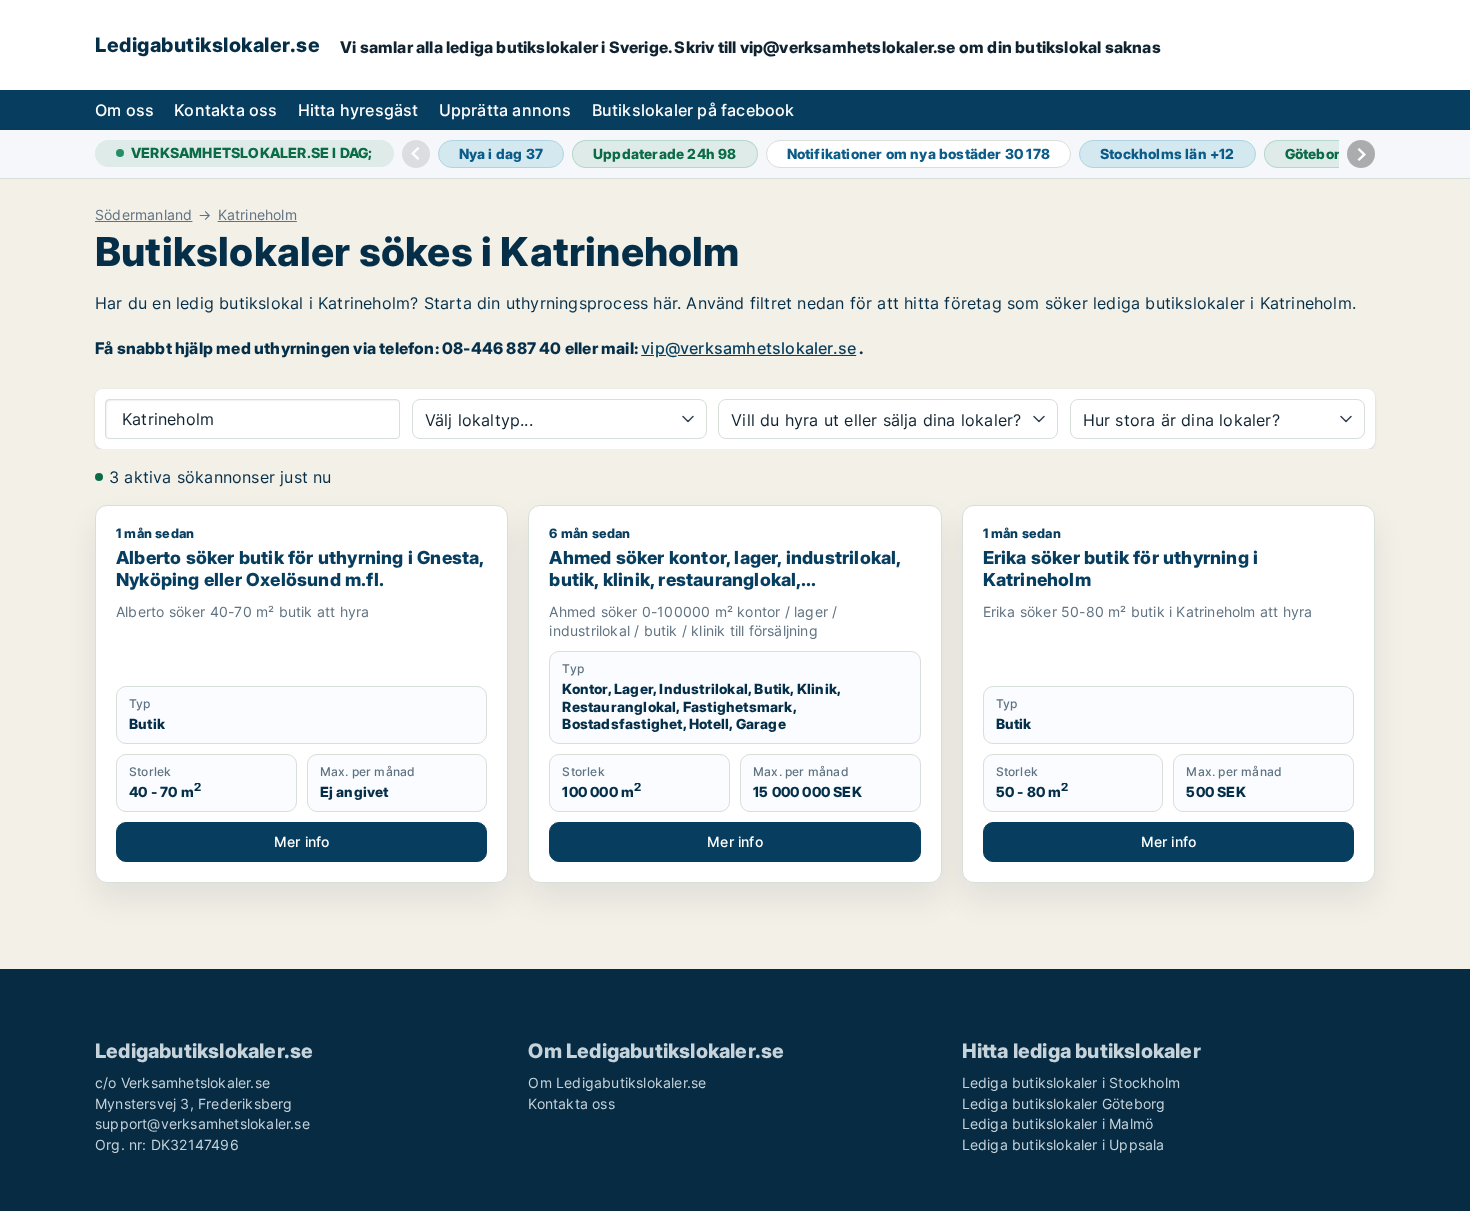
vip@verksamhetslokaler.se (748, 348)
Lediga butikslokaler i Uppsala (1063, 1144)
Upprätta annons (505, 110)
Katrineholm (257, 215)
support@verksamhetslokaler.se (202, 1123)
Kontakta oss (225, 110)
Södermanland (143, 215)
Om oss (124, 110)
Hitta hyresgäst (358, 110)
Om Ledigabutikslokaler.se (617, 1082)
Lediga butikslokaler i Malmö (1058, 1123)
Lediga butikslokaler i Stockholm (1071, 1082)
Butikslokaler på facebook (693, 110)
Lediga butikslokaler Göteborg (1064, 1103)
